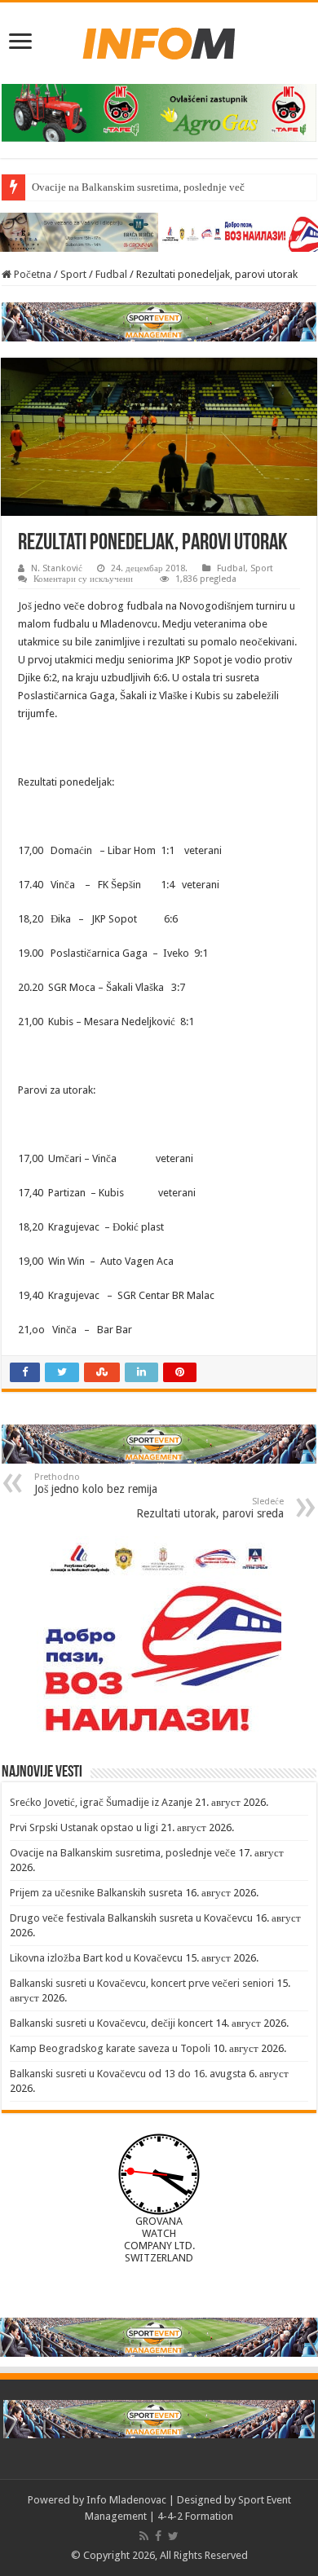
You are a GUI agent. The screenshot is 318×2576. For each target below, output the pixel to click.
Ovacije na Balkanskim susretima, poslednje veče (141, 187)
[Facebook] (158, 2536)
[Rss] (144, 2536)
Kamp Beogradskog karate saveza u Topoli (110, 2048)
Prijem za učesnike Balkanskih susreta (96, 1893)
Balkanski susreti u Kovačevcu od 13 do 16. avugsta (128, 2074)
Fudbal (111, 274)
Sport (73, 274)
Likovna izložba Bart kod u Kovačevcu (96, 1958)
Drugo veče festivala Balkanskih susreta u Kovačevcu (131, 1918)
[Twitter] (173, 2536)
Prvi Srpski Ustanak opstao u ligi (84, 1827)
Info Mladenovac (126, 2500)
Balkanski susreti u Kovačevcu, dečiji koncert (111, 2023)
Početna (31, 274)
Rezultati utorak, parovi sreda (210, 1508)
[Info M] (159, 40)
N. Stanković (57, 568)
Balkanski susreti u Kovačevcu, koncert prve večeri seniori (142, 1983)
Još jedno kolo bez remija (96, 1484)
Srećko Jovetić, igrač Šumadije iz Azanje (101, 1802)
